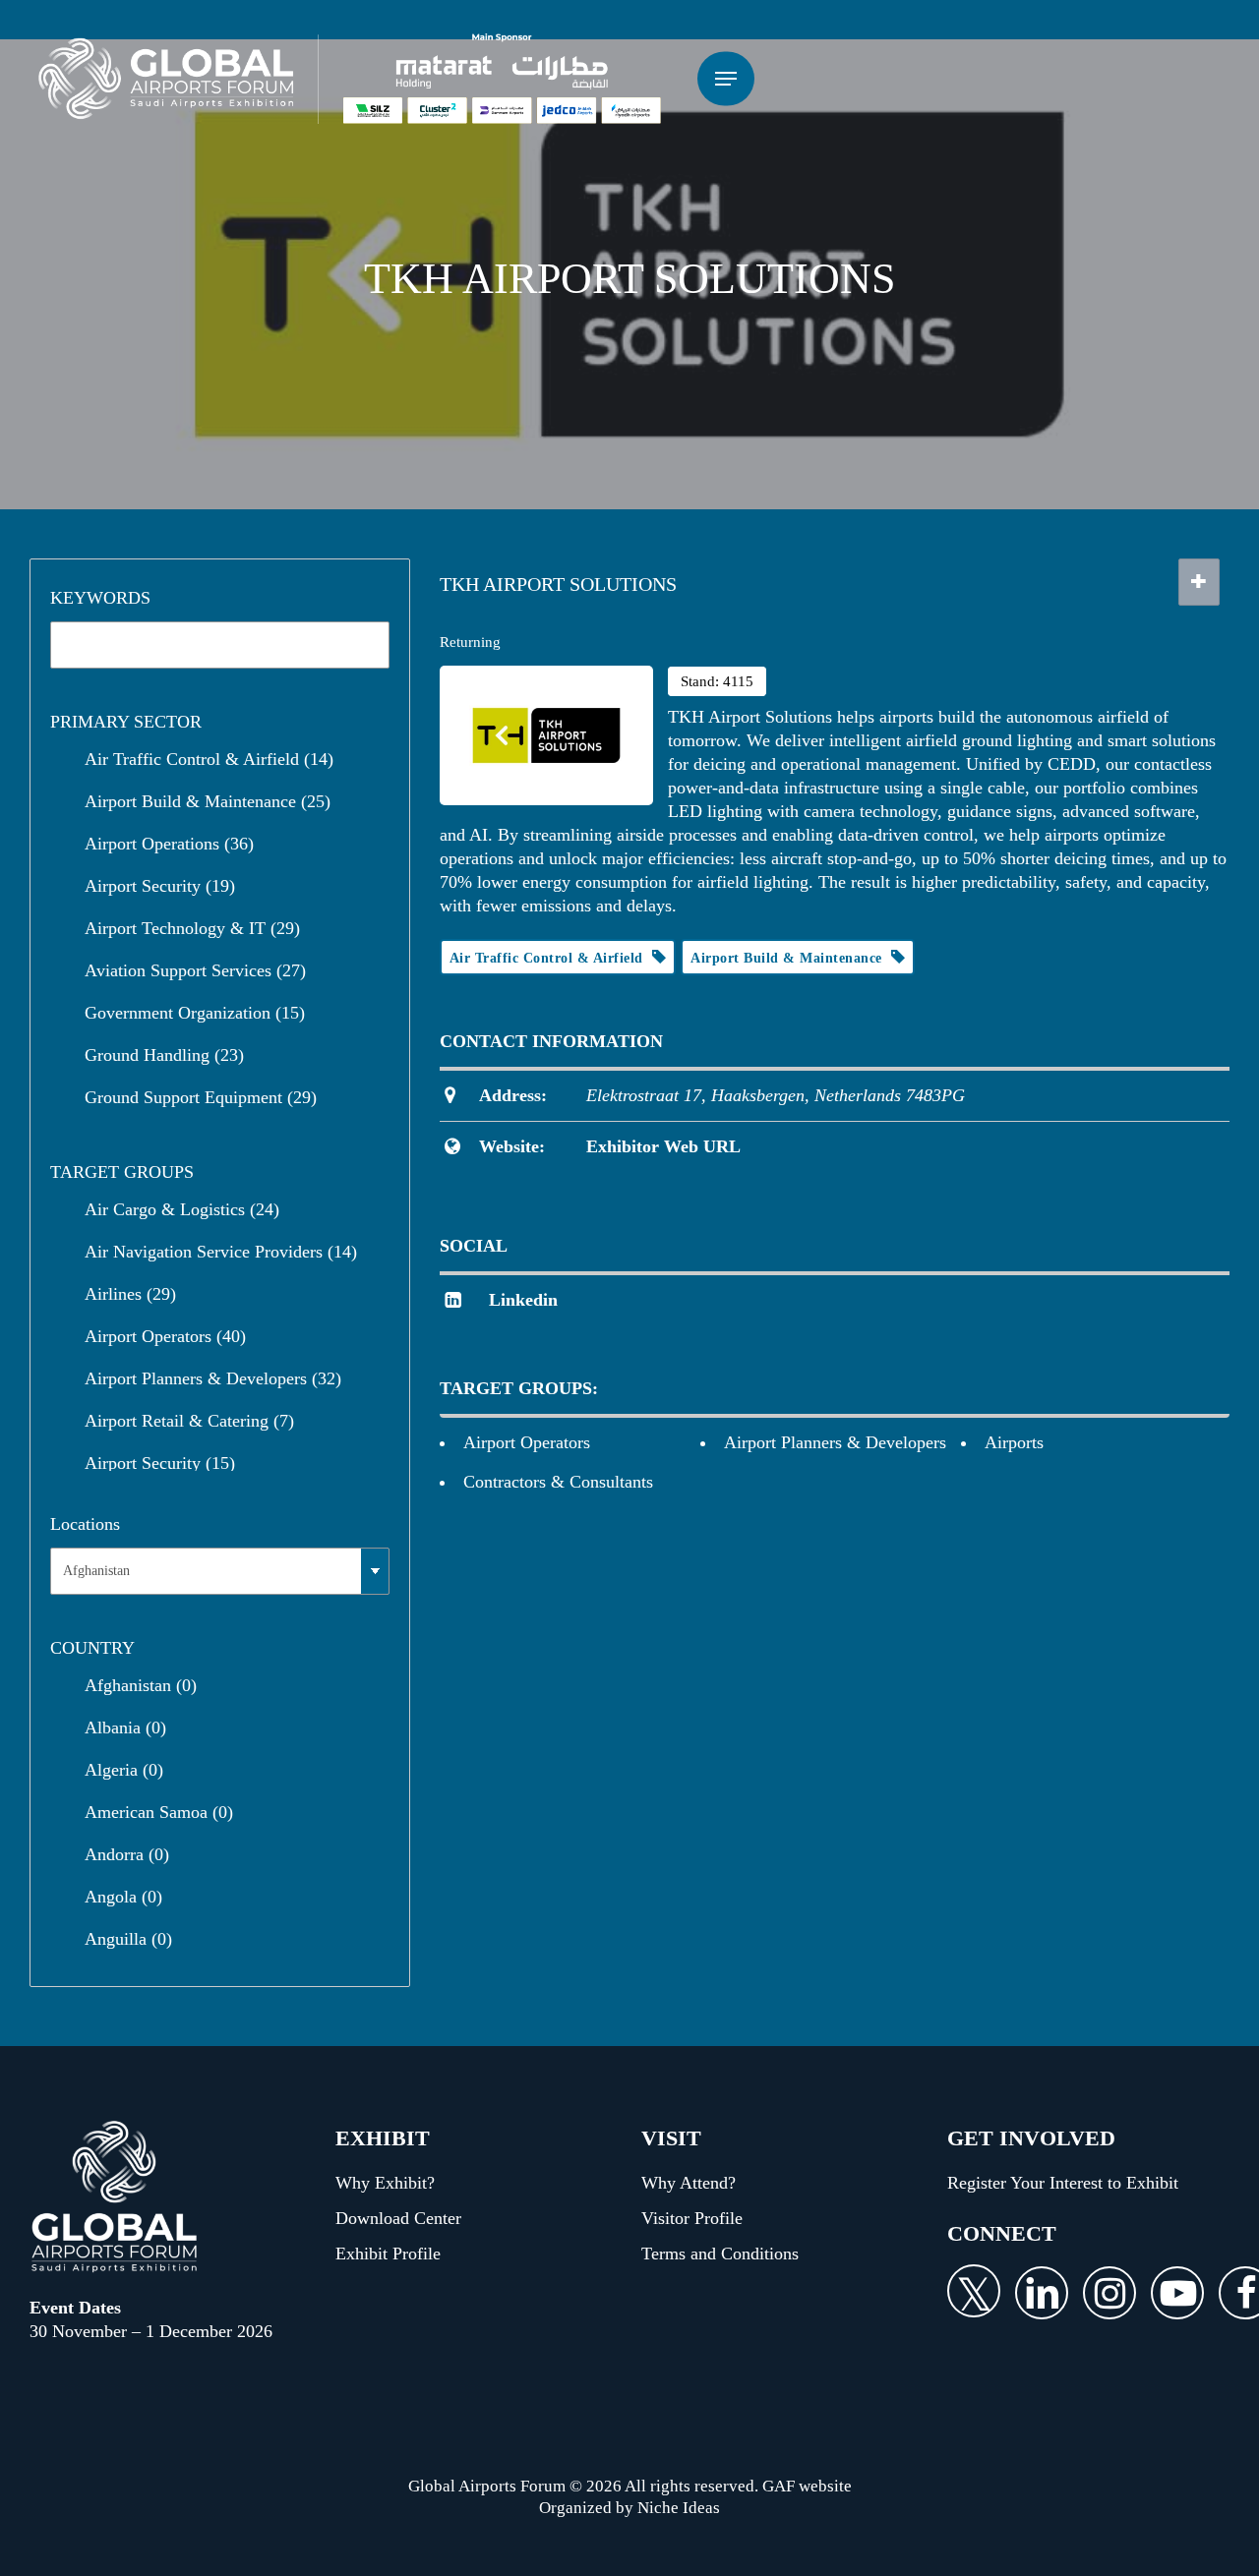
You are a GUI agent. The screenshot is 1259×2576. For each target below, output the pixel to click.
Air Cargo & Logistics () (182, 1209)
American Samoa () (159, 1812)
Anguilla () (128, 1939)
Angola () (123, 1897)
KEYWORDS (100, 598)
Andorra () (127, 1854)
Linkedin (523, 1300)
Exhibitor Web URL (663, 1146)
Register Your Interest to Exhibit (1063, 2183)
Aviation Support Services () (195, 970)
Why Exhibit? (385, 2183)
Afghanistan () (141, 1685)
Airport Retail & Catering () (189, 1421)
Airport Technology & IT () (192, 928)
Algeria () (124, 1770)
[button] (726, 79)
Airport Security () (160, 886)
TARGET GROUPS (122, 1172)
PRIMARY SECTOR (126, 722)
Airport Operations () (169, 844)
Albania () (125, 1727)
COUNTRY (92, 1648)
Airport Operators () (165, 1336)
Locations (85, 1524)
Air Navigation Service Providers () (221, 1252)
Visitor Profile (692, 2218)
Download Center (398, 2218)
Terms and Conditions (720, 2254)
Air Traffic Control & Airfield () (209, 759)
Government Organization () (195, 1013)
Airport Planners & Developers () (213, 1378)
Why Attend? (689, 2183)
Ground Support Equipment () (201, 1097)
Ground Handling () (164, 1055)
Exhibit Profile (388, 2254)
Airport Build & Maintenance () (208, 801)
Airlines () (130, 1294)
